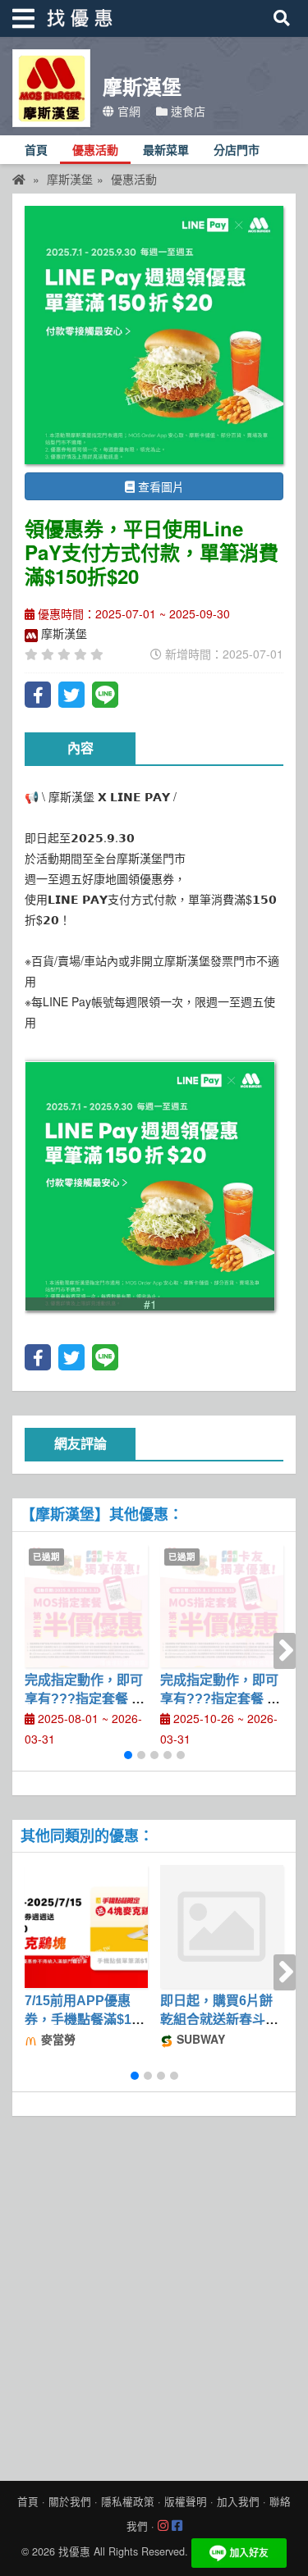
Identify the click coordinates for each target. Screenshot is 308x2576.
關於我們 (70, 2501)
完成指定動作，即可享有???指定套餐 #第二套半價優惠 (84, 1698)
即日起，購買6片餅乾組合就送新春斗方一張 (219, 2019)
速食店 (186, 111)
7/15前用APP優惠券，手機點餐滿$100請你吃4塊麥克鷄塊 (85, 2019)
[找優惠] (19, 179)
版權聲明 (186, 2501)
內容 (80, 748)
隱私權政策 (128, 2501)
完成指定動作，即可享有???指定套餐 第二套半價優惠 (220, 1698)
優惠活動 (95, 150)
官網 (127, 111)
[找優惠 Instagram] (163, 2526)
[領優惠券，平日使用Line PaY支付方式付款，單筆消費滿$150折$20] (154, 335)
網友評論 (80, 1444)
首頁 (36, 150)
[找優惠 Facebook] (177, 2526)
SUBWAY (199, 2039)
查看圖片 (159, 486)
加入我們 (238, 2501)
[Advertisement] (154, 2294)
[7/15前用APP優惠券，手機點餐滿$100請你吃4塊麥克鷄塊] (86, 1926)
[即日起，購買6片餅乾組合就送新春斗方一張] (222, 1926)
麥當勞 (57, 2039)
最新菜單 (166, 150)
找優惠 (74, 2551)
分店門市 (237, 150)
